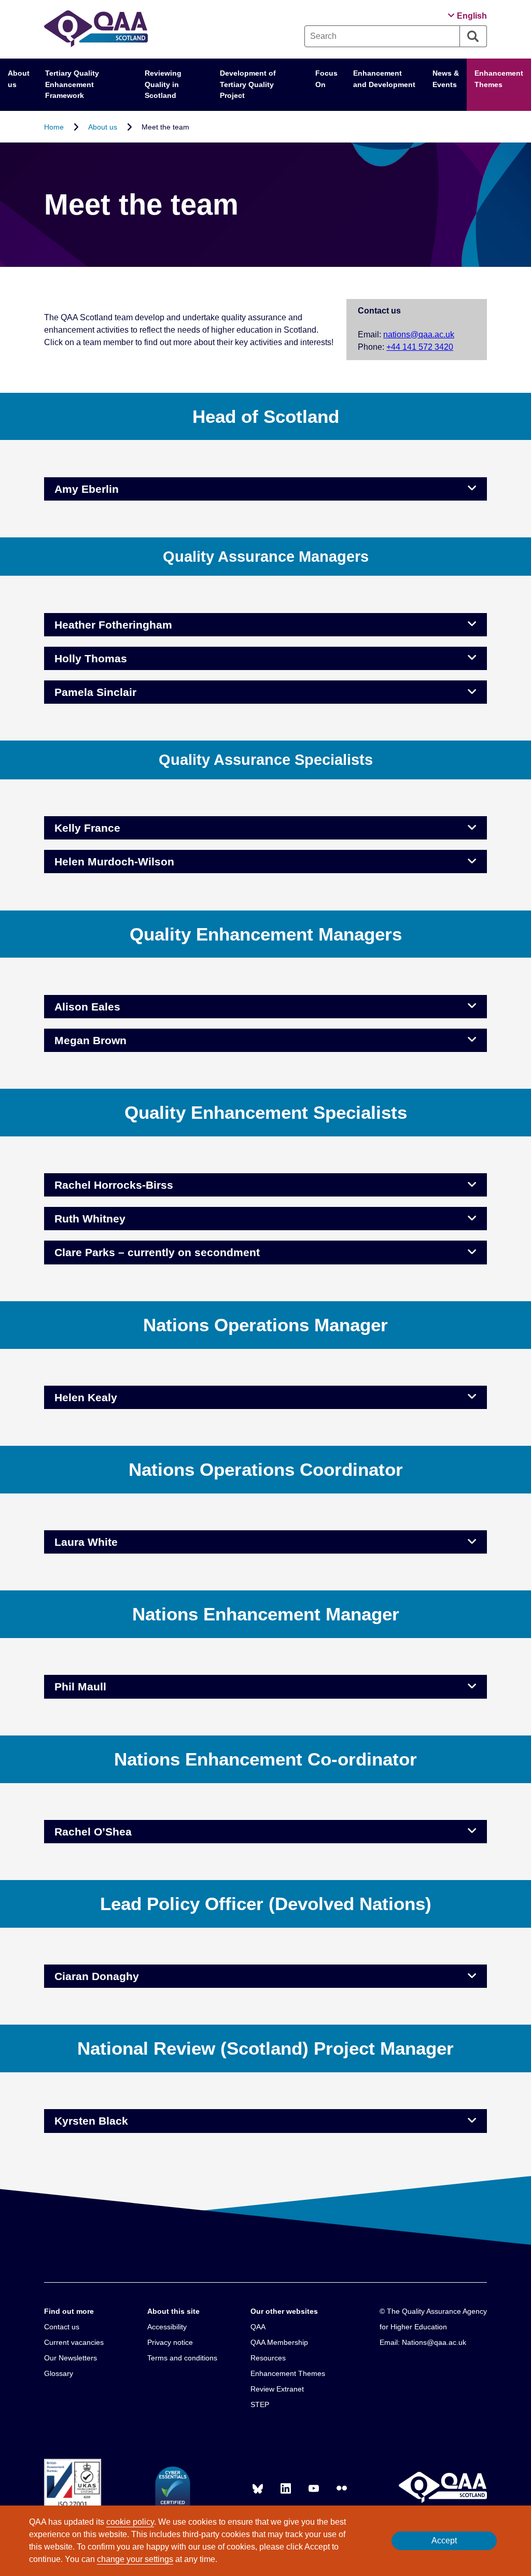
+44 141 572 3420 (420, 347)
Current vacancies (74, 2342)
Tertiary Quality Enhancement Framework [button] (72, 84)
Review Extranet (277, 2389)
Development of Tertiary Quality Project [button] (248, 84)
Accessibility (167, 2327)
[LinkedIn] (286, 2488)
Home (54, 126)
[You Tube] (314, 2488)
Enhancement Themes (499, 79)
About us (103, 126)
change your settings (135, 2559)
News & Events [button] (446, 79)
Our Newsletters (71, 2358)
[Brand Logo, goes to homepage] (96, 29)
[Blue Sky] (258, 2488)
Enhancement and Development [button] (384, 79)
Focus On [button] (326, 79)
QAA (258, 2327)
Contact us (62, 2327)
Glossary (59, 2373)
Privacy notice (170, 2342)
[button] (467, 16)
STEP (260, 2404)
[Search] (473, 36)
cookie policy (130, 2522)
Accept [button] (444, 2541)
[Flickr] (342, 2488)
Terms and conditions (182, 2358)
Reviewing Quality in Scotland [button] (163, 84)
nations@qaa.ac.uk (419, 335)
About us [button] (19, 79)
